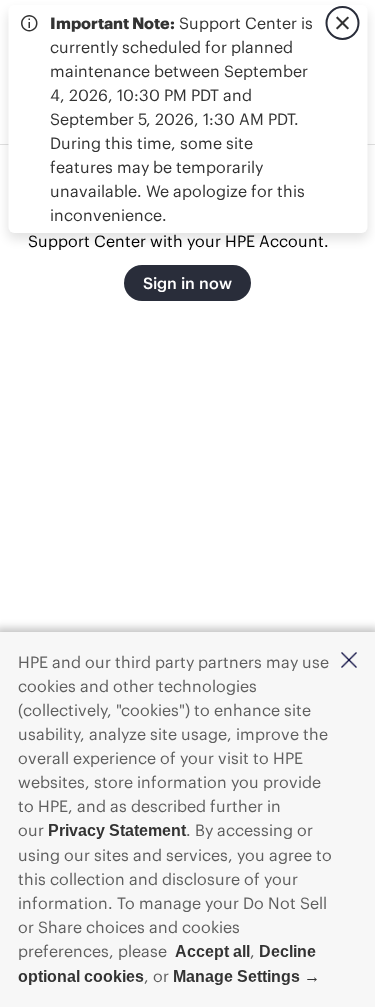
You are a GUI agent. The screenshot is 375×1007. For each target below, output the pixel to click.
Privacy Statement (117, 830)
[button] (349, 661)
